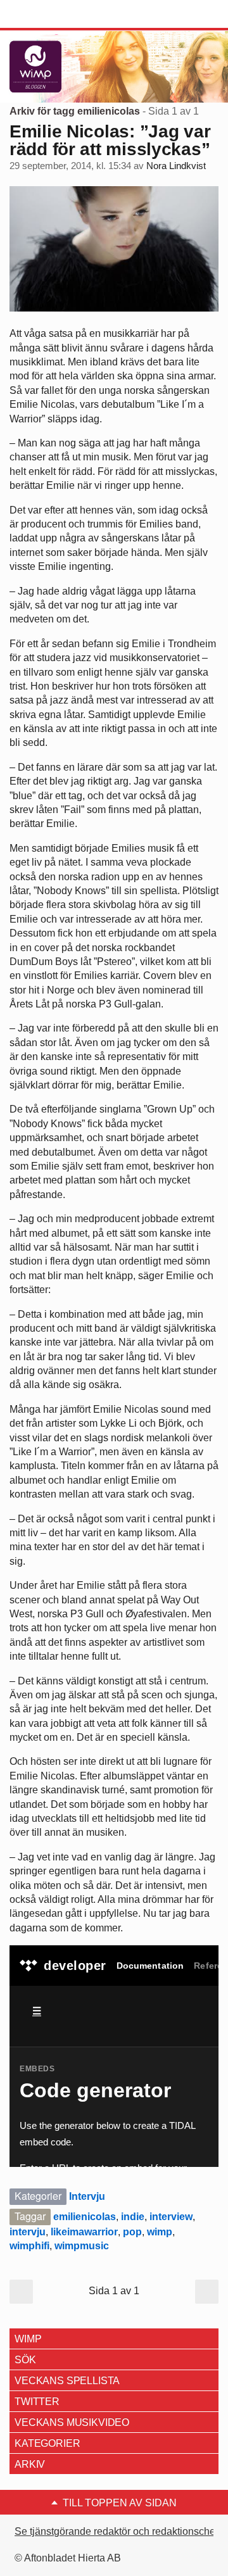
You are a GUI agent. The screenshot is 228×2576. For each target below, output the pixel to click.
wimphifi (29, 2246)
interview (171, 2217)
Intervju (87, 2196)
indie (133, 2217)
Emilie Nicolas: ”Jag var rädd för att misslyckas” (110, 140)
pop (132, 2232)
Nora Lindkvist (176, 166)
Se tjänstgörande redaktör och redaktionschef (116, 2531)
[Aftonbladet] (57, 15)
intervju (28, 2232)
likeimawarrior (84, 2232)
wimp (160, 2232)
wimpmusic (82, 2246)
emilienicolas (85, 2217)
